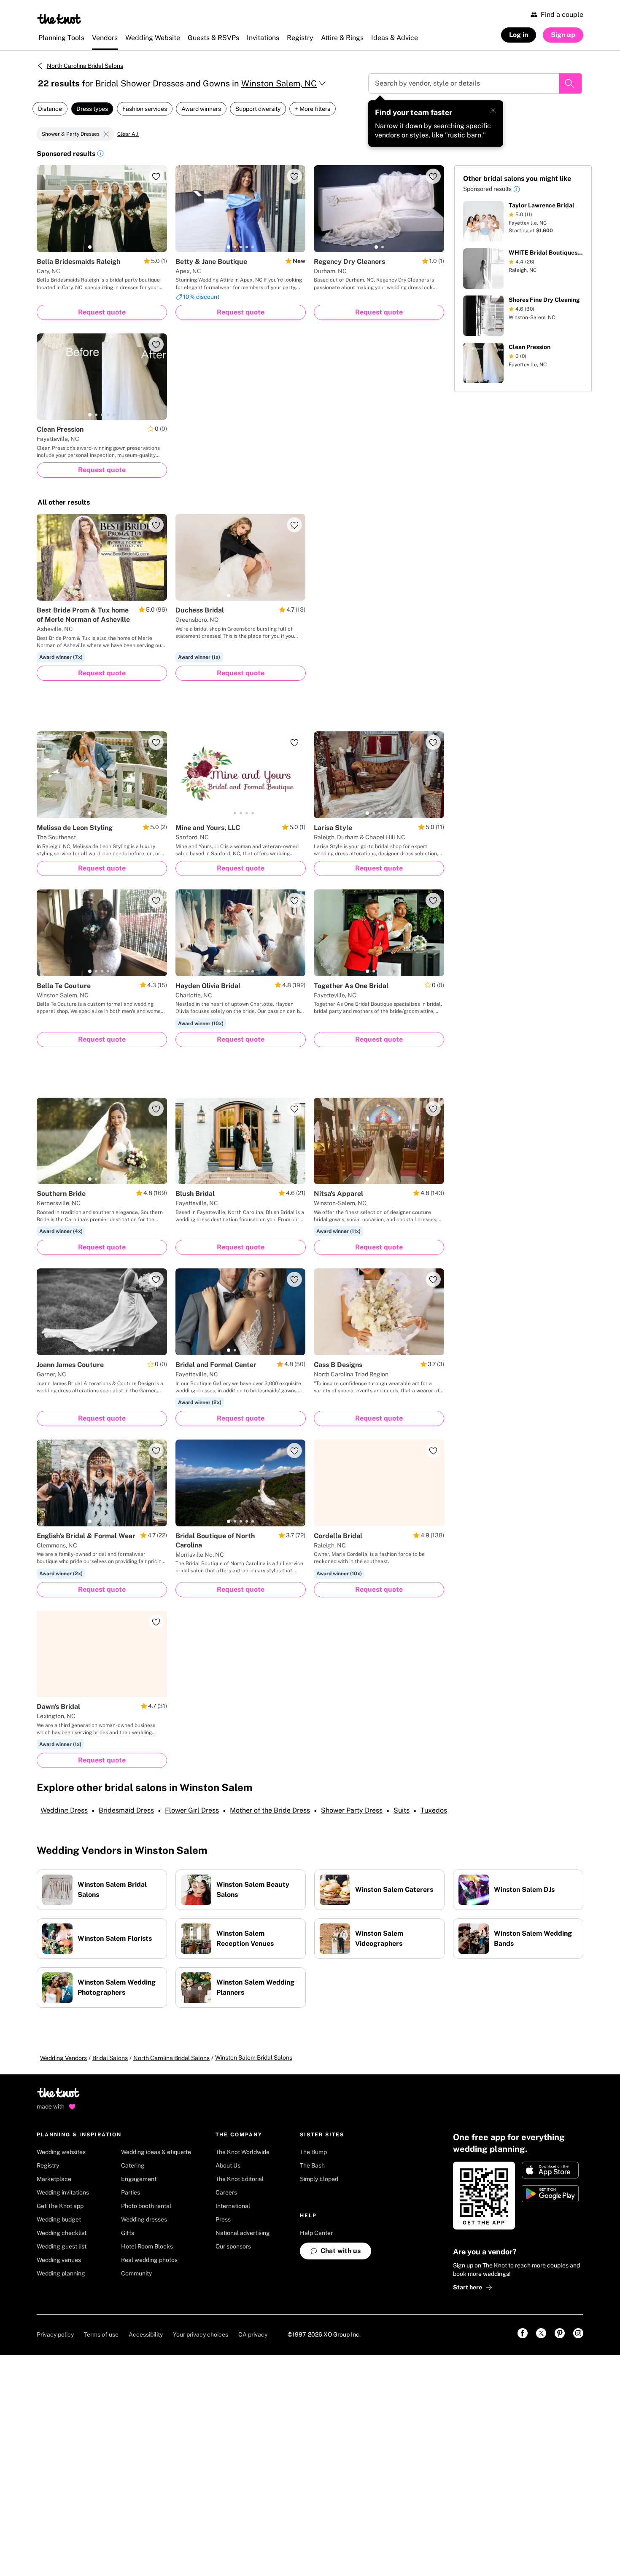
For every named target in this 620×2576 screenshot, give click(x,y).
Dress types (92, 109)
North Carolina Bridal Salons (85, 66)
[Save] (156, 176)
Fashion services (145, 109)
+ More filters (313, 109)
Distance (50, 109)
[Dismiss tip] (493, 110)
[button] (100, 155)
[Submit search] (570, 83)
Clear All (128, 134)
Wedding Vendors (63, 2058)
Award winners (201, 109)
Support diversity (258, 109)
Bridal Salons (110, 2058)
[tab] (90, 247)
